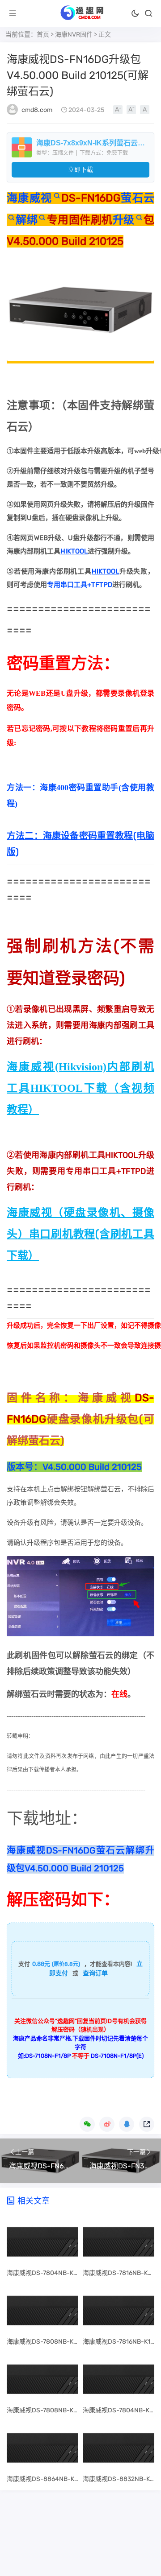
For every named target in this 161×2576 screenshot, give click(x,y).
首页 (43, 35)
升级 (124, 220)
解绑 (27, 220)
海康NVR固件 (74, 35)
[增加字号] (118, 110)
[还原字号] (145, 110)
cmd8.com (37, 110)
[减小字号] (131, 110)
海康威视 (30, 198)
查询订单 (95, 1973)
